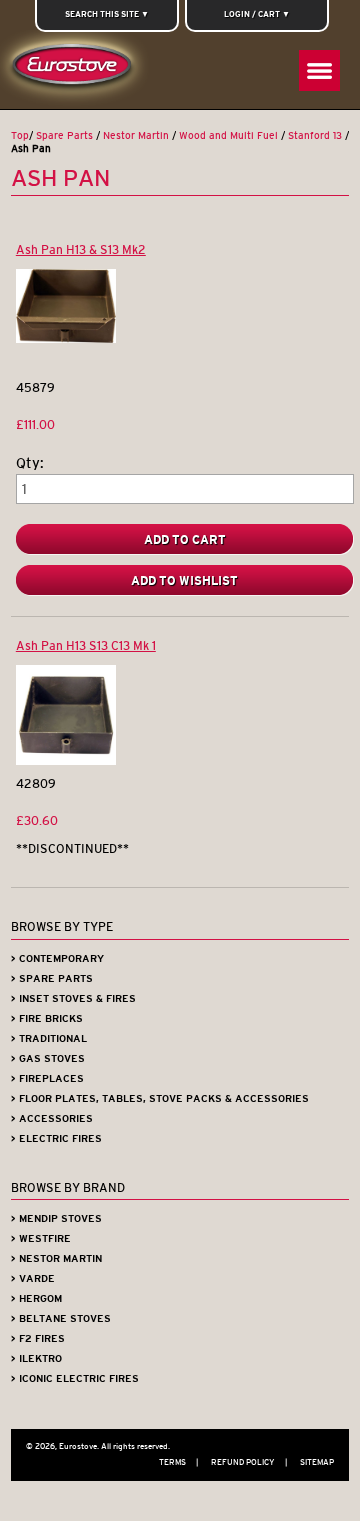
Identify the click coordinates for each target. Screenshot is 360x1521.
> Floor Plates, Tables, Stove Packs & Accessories (160, 1098)
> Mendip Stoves (56, 1218)
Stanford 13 (315, 135)
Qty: (30, 463)
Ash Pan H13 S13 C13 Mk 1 (86, 645)
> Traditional (49, 1038)
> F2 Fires (38, 1338)
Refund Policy (249, 1462)
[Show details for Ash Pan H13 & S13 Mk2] (66, 338)
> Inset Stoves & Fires (73, 998)
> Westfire (41, 1238)
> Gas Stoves (48, 1058)
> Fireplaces (47, 1078)
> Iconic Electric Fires (75, 1378)
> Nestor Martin (56, 1258)
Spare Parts (64, 135)
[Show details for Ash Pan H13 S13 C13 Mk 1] (66, 760)
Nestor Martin (136, 135)
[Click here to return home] (75, 69)
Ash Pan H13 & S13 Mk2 (81, 249)
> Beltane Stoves (61, 1318)
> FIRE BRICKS (47, 1018)
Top (20, 135)
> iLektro (36, 1358)
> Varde (33, 1278)
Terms (178, 1462)
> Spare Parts (52, 978)
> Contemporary (57, 958)
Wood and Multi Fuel (228, 135)
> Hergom (36, 1298)
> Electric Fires (56, 1138)
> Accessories (52, 1118)
